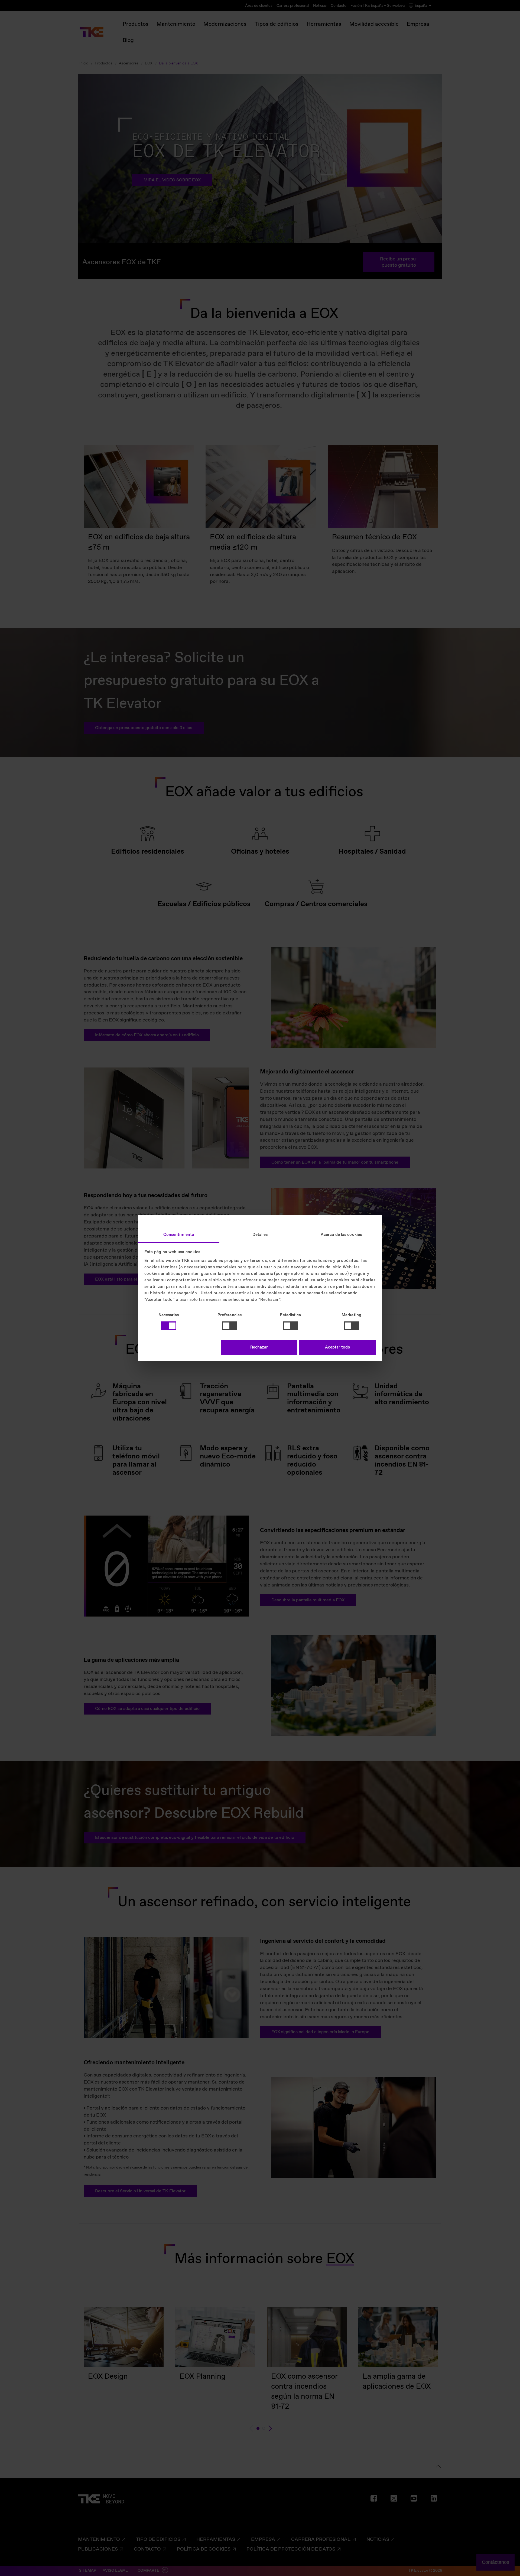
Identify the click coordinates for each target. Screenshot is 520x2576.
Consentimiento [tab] (179, 1235)
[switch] (230, 1326)
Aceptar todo (338, 1347)
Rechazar (259, 1347)
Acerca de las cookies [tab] (341, 1235)
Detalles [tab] (260, 1235)
